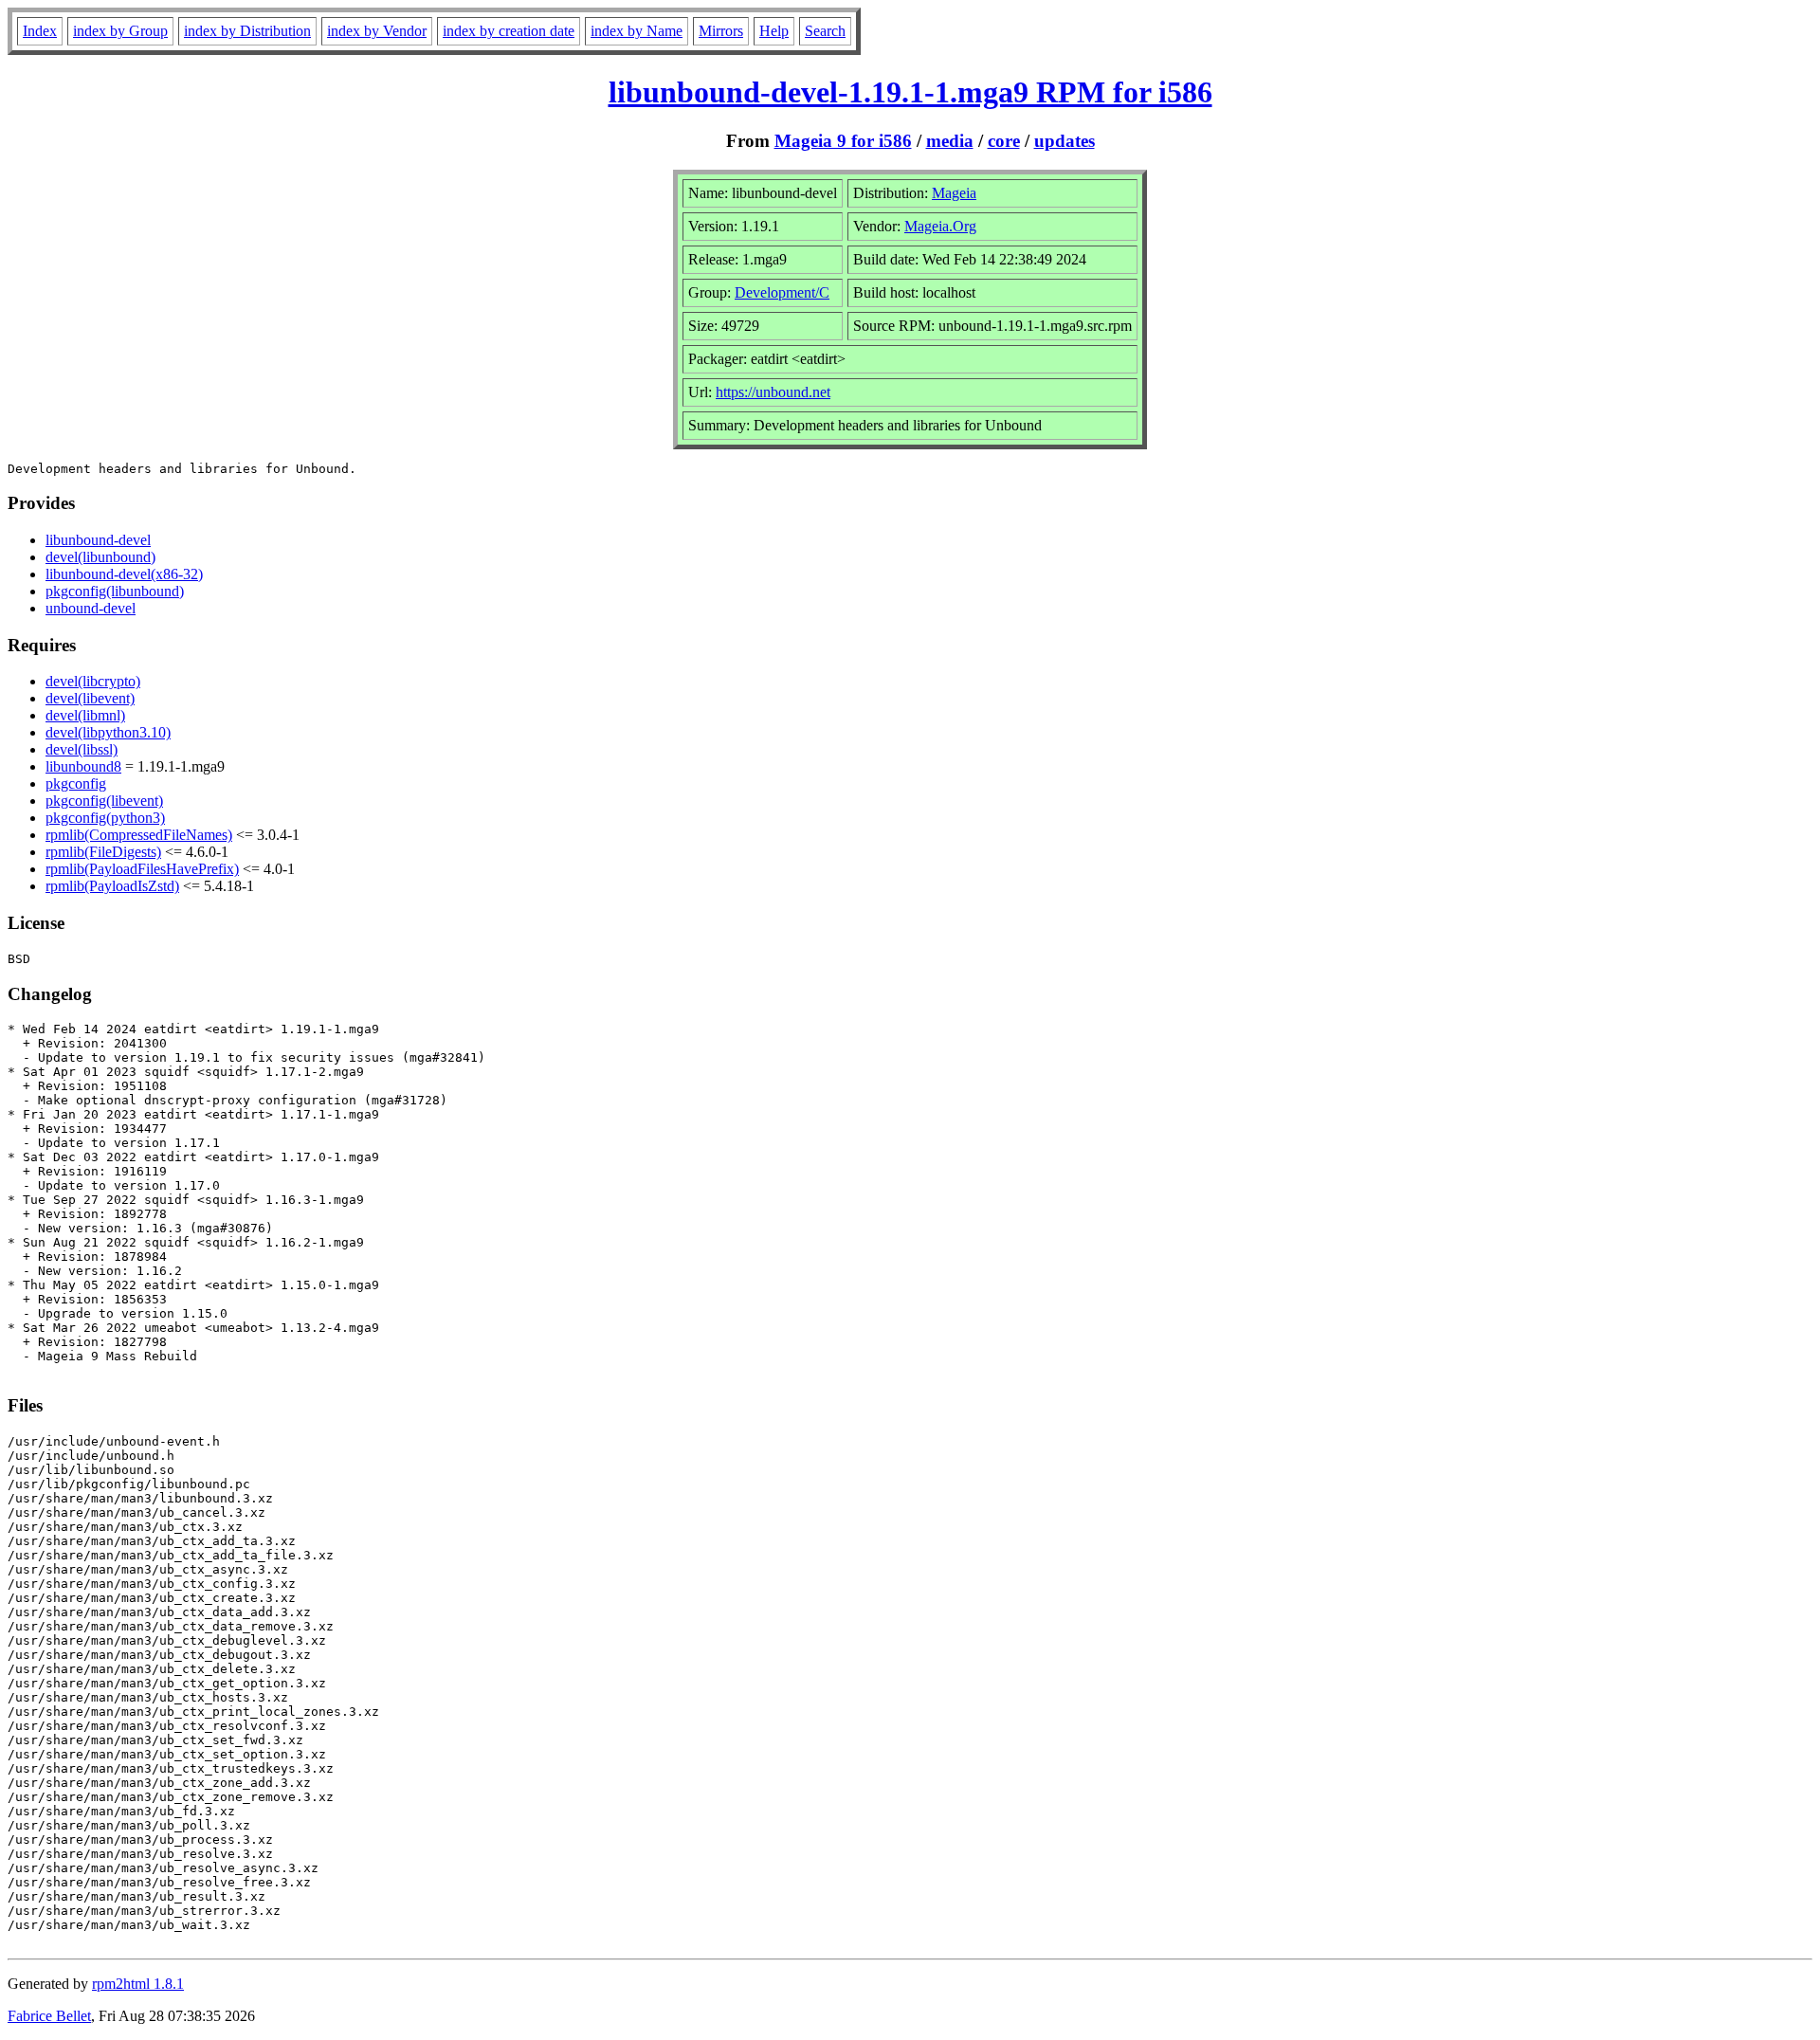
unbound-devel (91, 608)
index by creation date (509, 31)
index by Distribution (247, 31)
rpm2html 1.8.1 (138, 1984)
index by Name (637, 31)
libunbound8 (83, 766)
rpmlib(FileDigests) (103, 852)
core (1004, 141)
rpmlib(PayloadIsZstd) (112, 886)
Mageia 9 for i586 (843, 141)
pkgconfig (76, 783)
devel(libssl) (82, 749)
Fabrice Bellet (49, 2016)
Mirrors (721, 31)
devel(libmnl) (85, 715)
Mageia (954, 193)
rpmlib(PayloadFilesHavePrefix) (142, 869)
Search (825, 31)
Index (40, 31)
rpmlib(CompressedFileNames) (139, 835)
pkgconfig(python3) (105, 818)
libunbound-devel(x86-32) (124, 574)
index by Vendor (377, 31)
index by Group (120, 31)
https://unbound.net (773, 392)
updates (1065, 141)
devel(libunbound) (100, 557)
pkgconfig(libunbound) (115, 591)
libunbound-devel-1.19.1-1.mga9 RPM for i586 (910, 92)
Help (774, 31)
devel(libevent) (90, 698)
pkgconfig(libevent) (104, 801)
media (950, 141)
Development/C (782, 292)
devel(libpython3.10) (108, 732)
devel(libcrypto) (93, 681)
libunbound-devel (98, 540)
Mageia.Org (940, 226)
